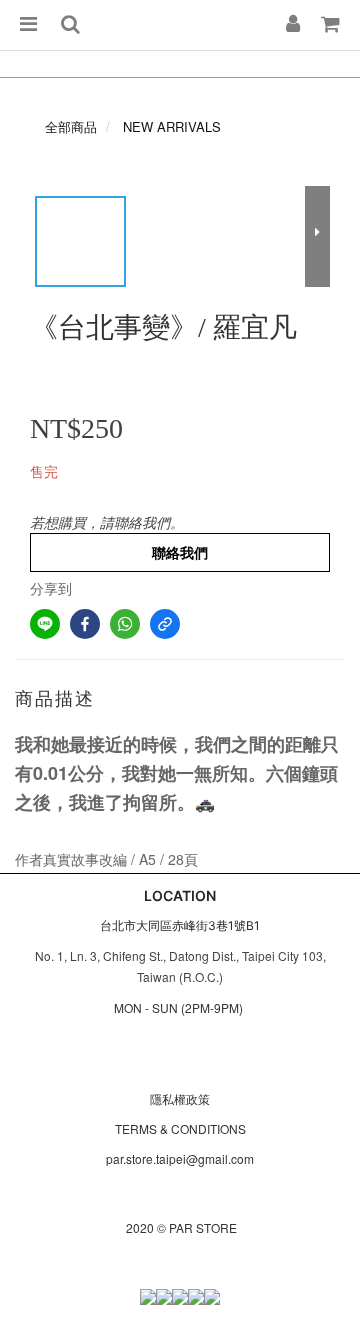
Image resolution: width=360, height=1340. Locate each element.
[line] (45, 624)
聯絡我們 (180, 552)
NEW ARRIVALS (172, 126)
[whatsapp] (125, 624)
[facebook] (85, 624)
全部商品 (71, 126)
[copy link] (165, 624)
